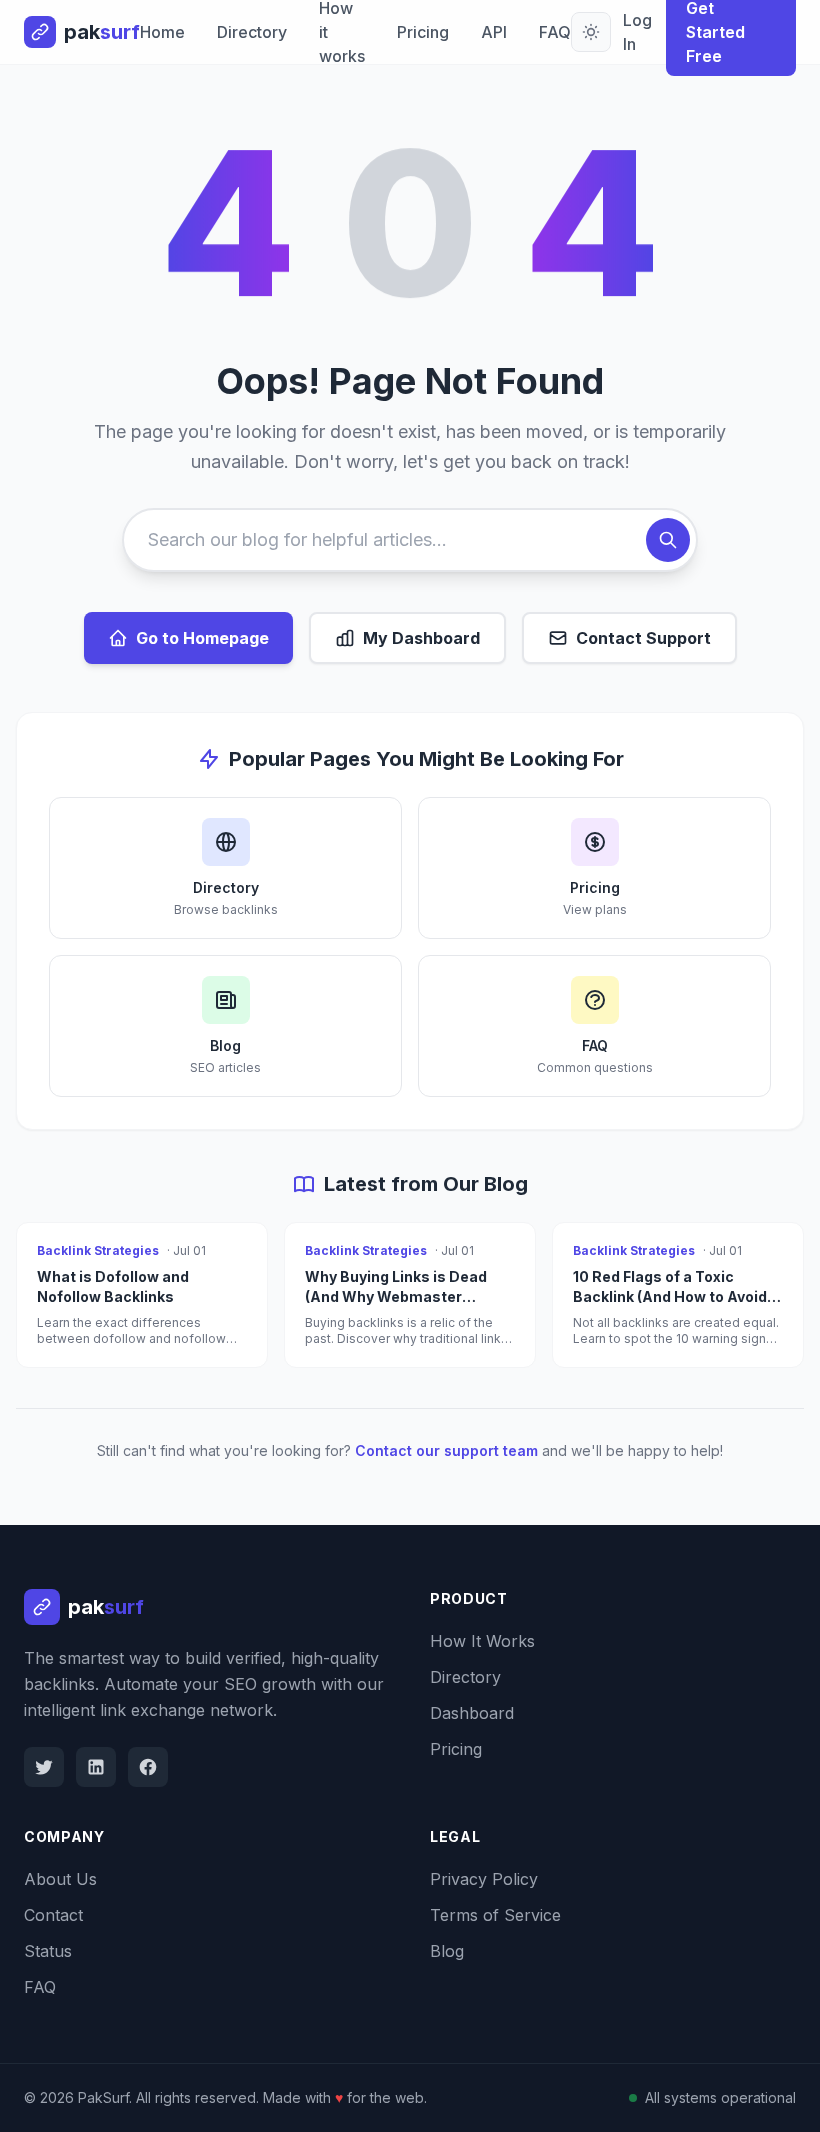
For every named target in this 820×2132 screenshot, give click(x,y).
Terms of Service (495, 1915)
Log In (637, 32)
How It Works (482, 1641)
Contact (53, 1915)
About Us (60, 1879)
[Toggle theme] (591, 32)
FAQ (555, 32)
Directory (252, 32)
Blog (447, 1951)
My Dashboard (421, 638)
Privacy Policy (484, 1879)
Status (48, 1951)
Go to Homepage (202, 638)
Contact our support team (446, 1450)
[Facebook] (148, 1767)
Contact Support (643, 638)
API (494, 32)
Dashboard (472, 1713)
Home (162, 32)
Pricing (423, 32)
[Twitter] (44, 1767)
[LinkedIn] (96, 1767)
